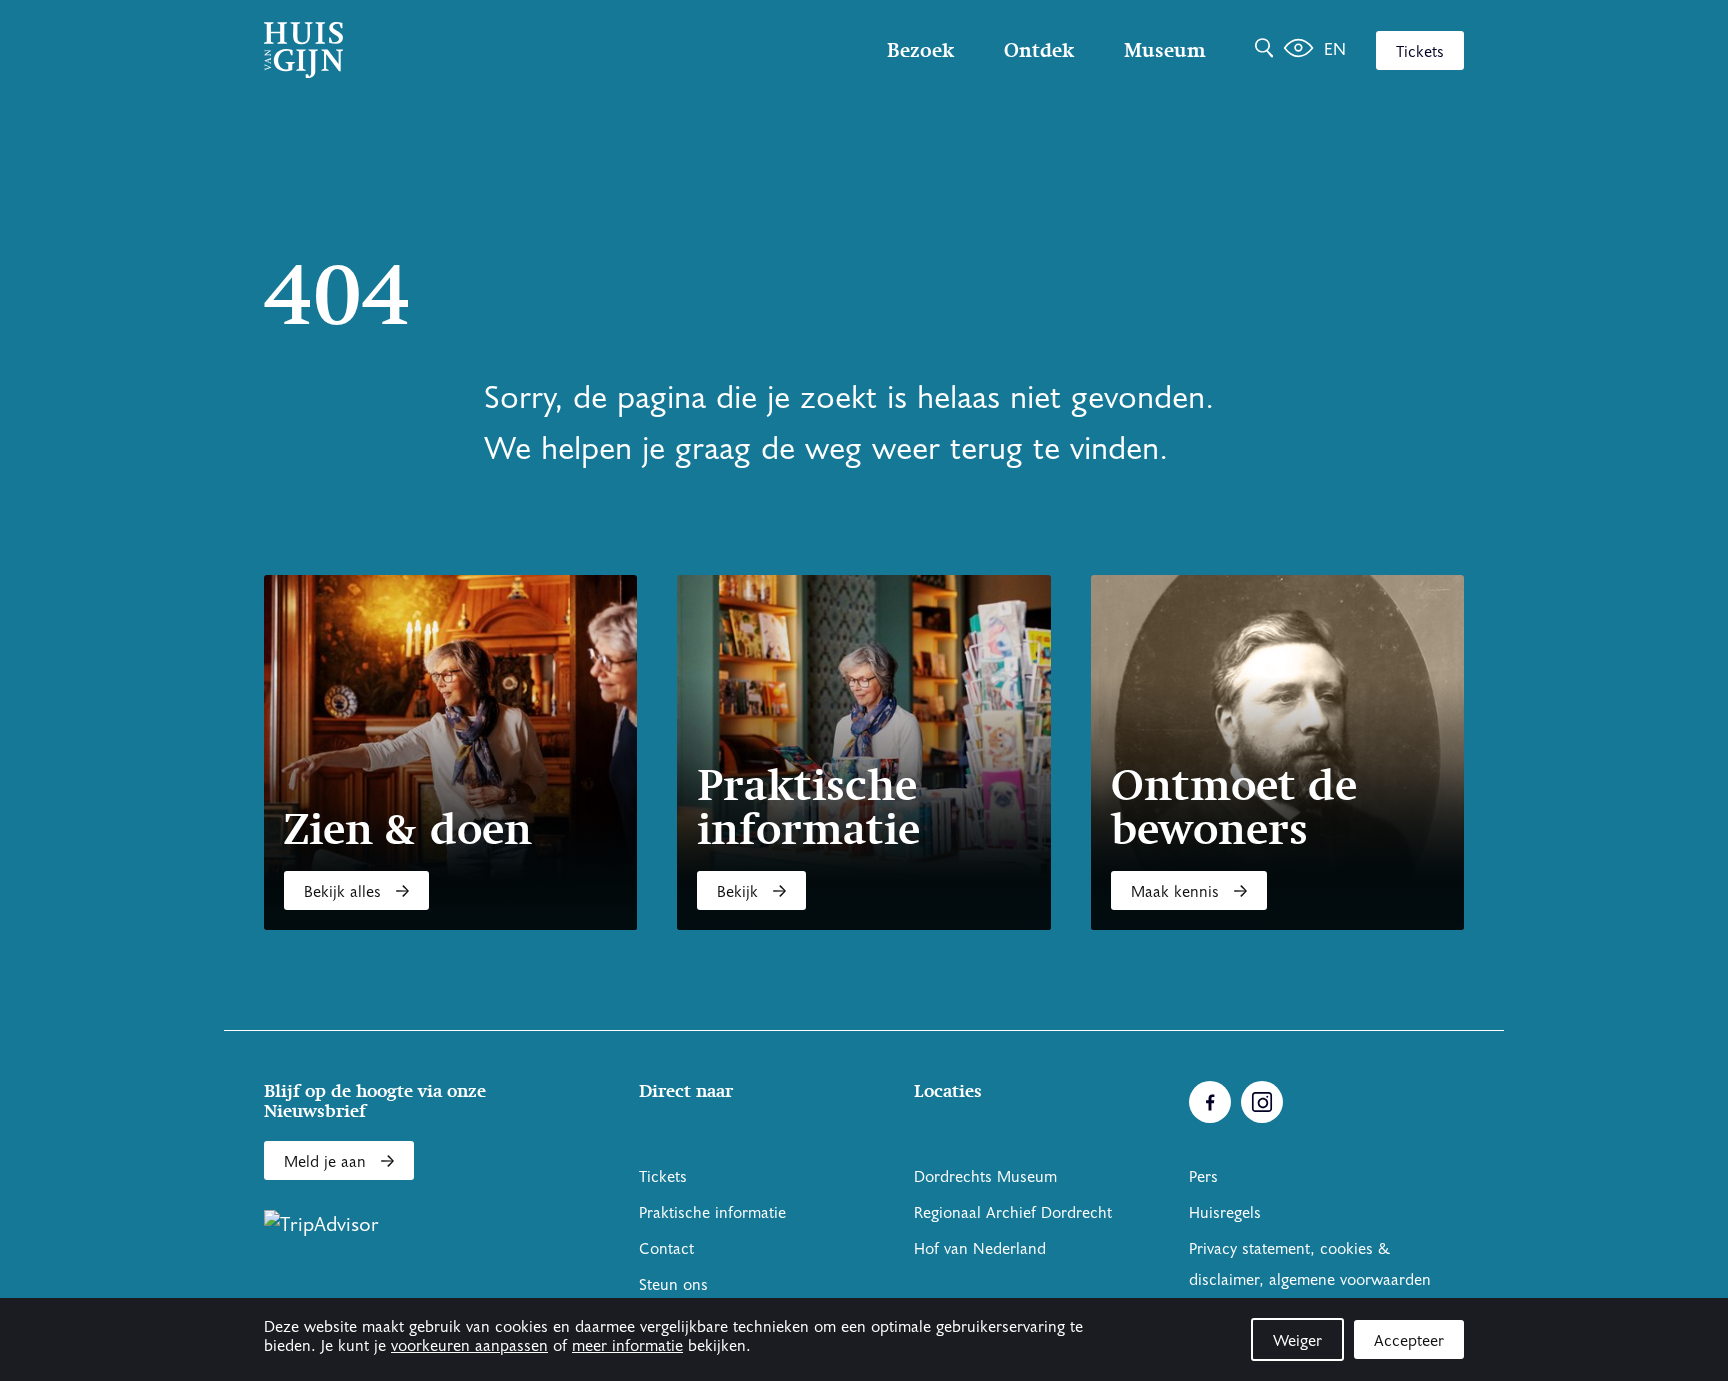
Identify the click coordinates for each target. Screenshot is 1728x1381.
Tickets (1420, 52)
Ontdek (1039, 50)
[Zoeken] (1264, 50)
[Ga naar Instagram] (1262, 1102)
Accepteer (1409, 1341)
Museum (1164, 50)
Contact (666, 1249)
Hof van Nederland (980, 1249)
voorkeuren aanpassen (469, 1346)
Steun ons (673, 1285)
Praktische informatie (712, 1213)
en (1335, 49)
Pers (1203, 1177)
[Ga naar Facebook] (1210, 1102)
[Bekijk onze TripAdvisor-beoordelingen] (321, 1225)
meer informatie (627, 1346)
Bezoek (920, 50)
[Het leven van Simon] (1298, 50)
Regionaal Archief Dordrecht (1013, 1213)
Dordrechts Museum (985, 1177)
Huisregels (1225, 1213)
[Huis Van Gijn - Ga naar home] (444, 50)
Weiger (1297, 1341)
